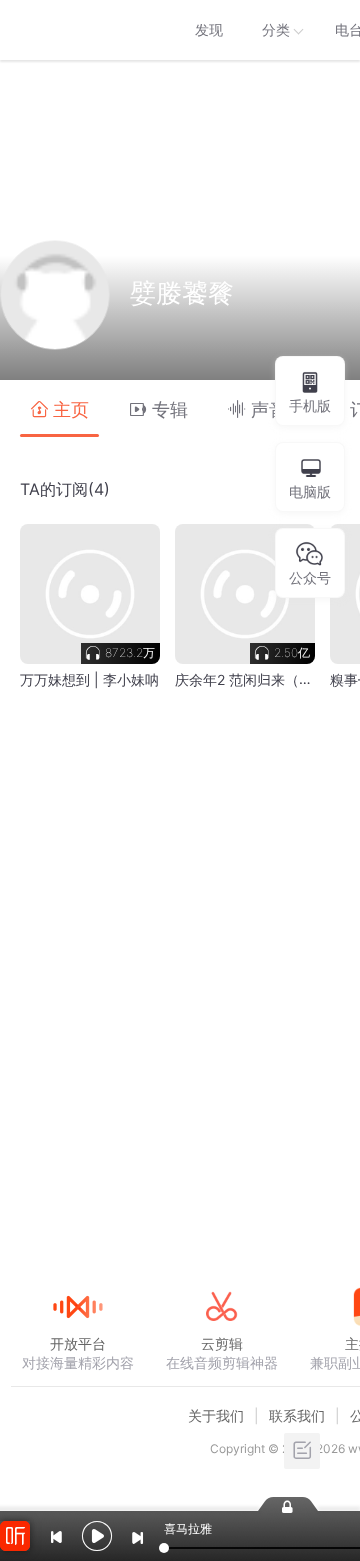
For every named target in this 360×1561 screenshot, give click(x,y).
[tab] (59, 408)
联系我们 (297, 1415)
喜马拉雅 (77, 30)
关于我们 (216, 1415)
